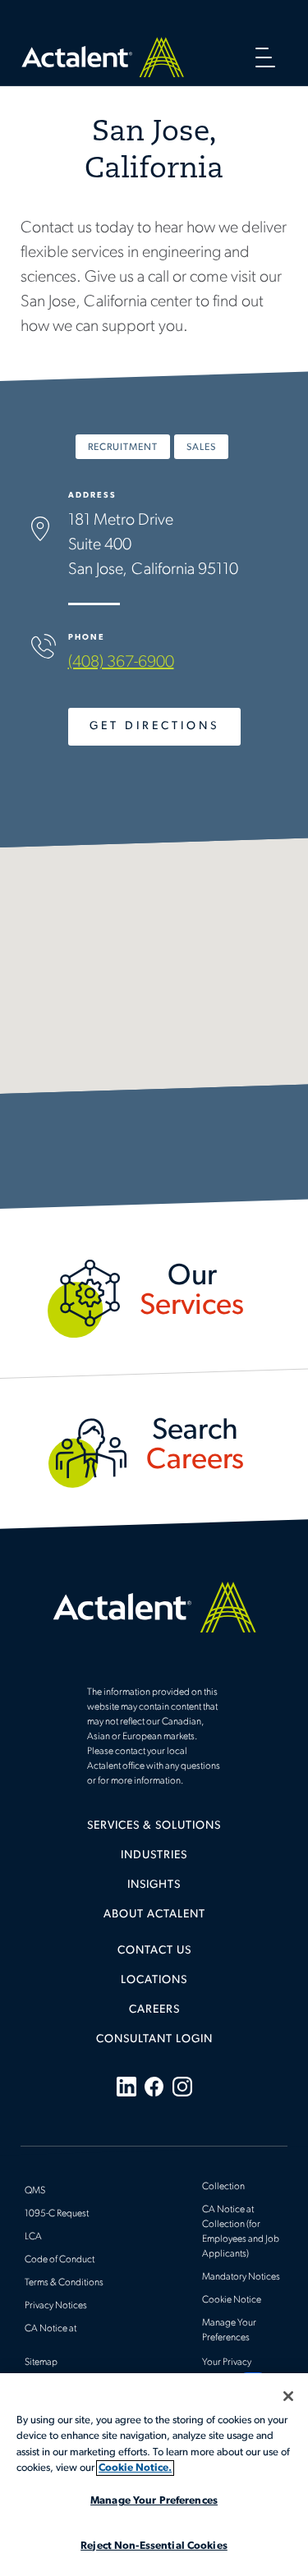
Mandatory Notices (241, 2277)
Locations (154, 1980)
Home (103, 57)
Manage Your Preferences (154, 2501)
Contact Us (154, 1951)
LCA (33, 2237)
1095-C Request (57, 2214)
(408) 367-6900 (121, 663)
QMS (35, 2191)
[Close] (288, 2396)
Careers (154, 2010)
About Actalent (154, 1915)
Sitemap (41, 2362)
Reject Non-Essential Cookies (154, 2546)
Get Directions (154, 726)
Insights (154, 1885)
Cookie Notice (232, 2300)
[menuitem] (154, 1832)
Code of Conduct (60, 2260)
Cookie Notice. (135, 2468)
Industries (154, 1855)
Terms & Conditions (64, 2283)
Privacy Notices (56, 2306)
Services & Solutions (154, 1826)
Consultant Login (154, 2039)
